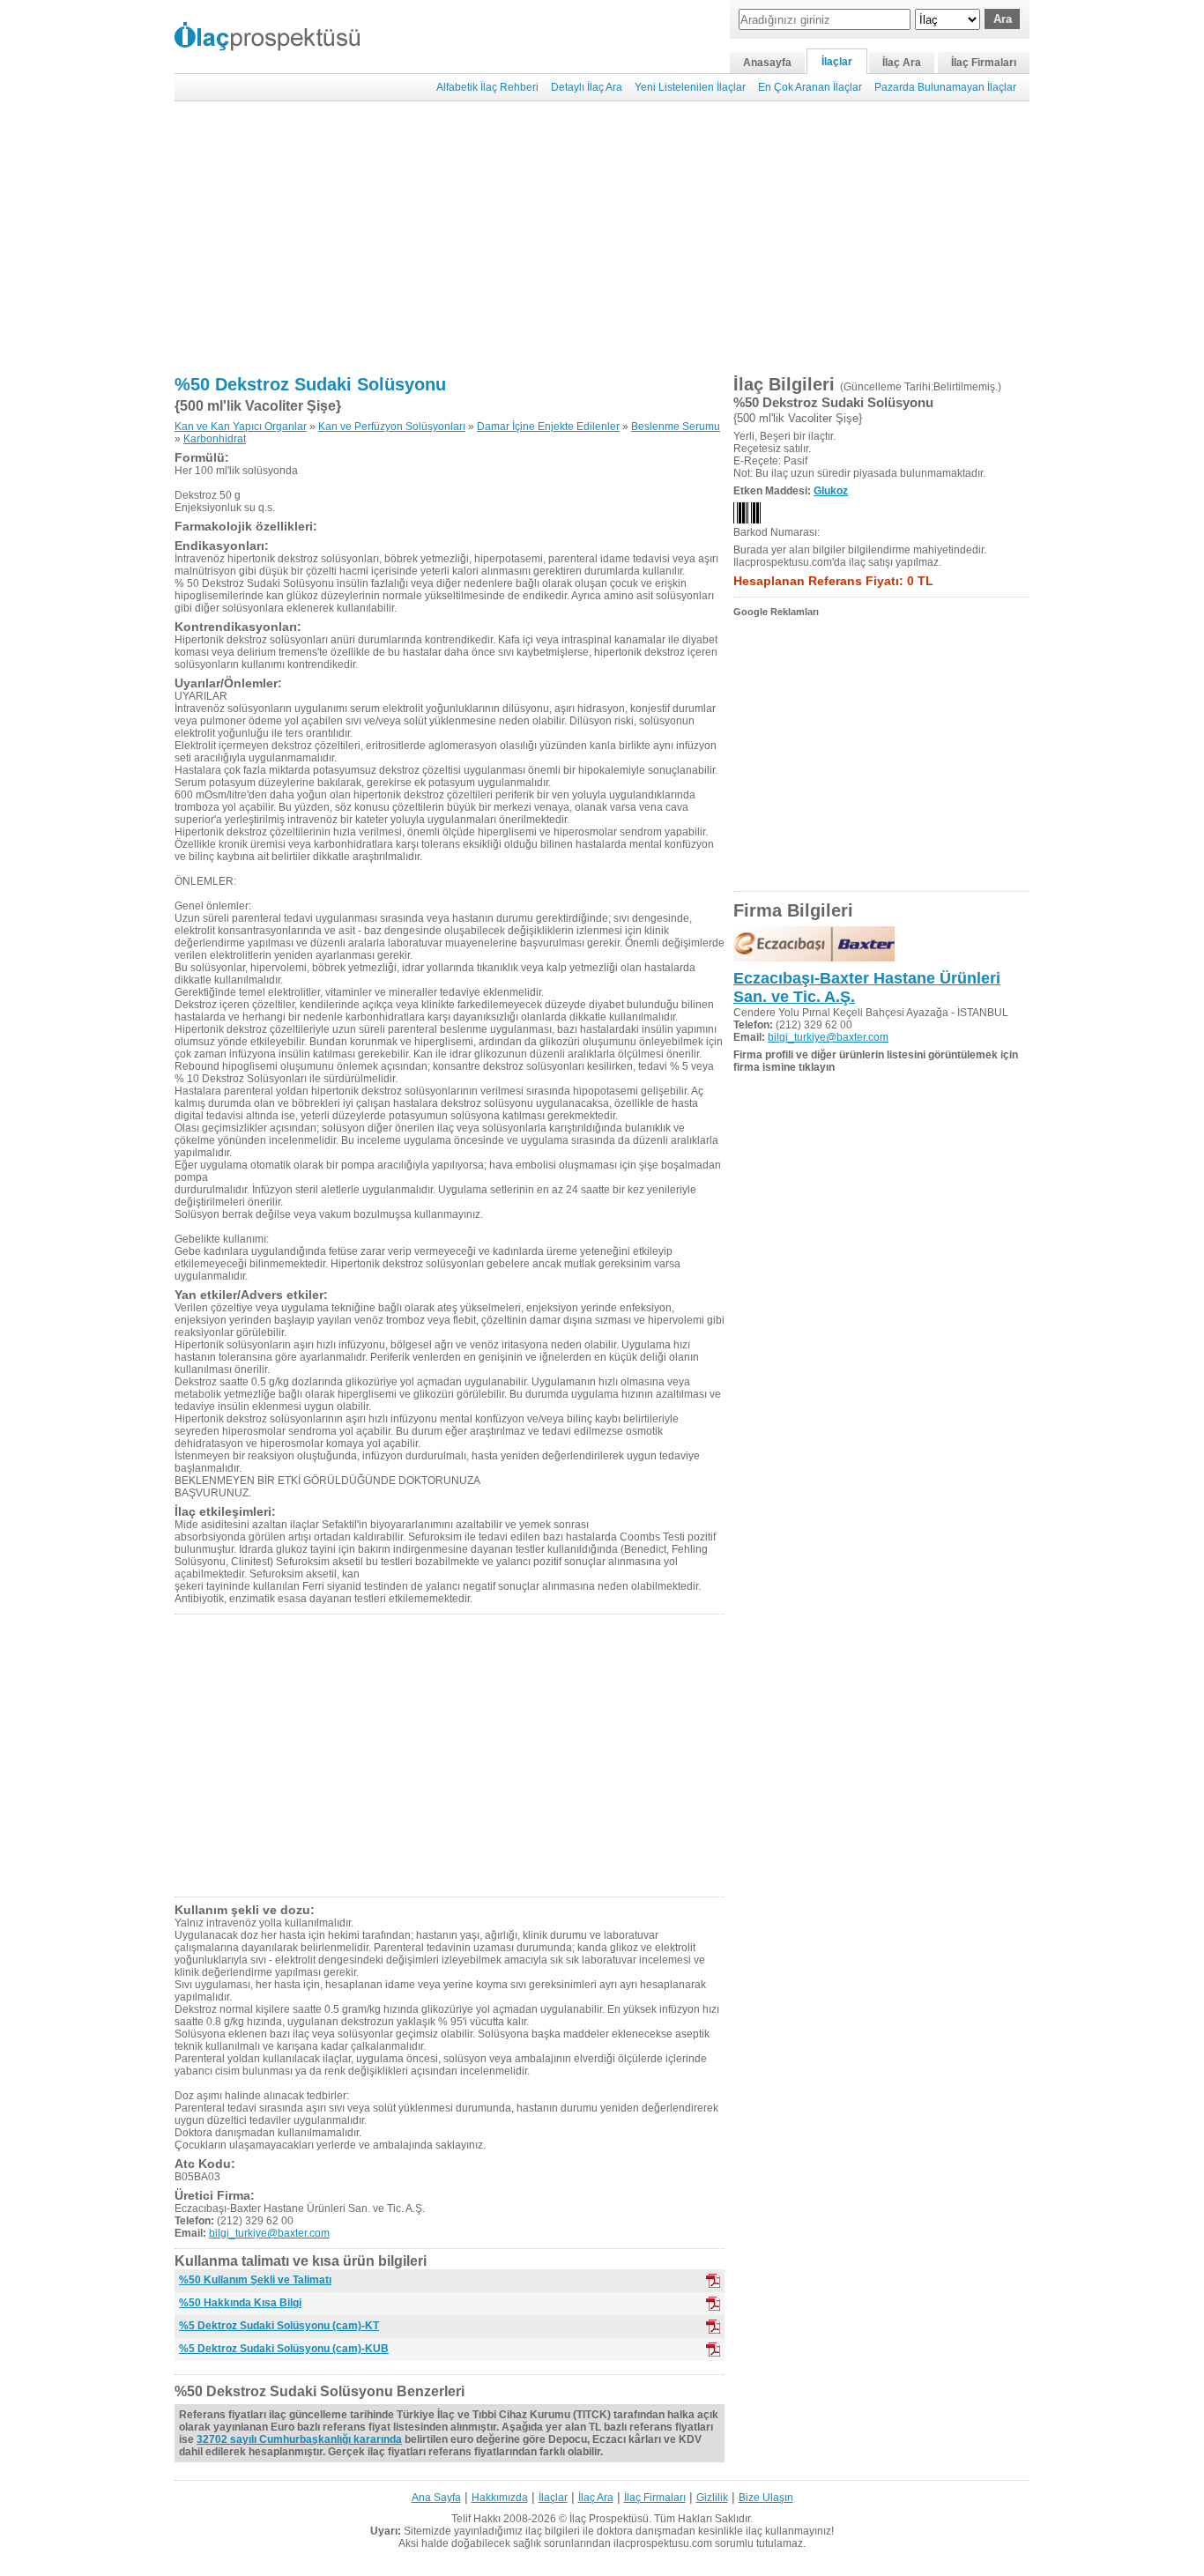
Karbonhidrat (215, 439)
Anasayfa (767, 63)
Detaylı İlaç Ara (587, 87)
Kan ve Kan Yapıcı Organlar (241, 427)
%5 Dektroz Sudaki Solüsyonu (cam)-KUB (284, 2349)
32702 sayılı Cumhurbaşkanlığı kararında (299, 2439)
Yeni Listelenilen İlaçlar (690, 87)
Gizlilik (712, 2498)
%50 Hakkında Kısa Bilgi (240, 2303)
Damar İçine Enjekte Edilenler (548, 427)
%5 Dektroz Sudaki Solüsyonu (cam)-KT (279, 2326)
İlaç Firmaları (984, 63)
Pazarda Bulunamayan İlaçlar (945, 87)
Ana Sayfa (436, 2498)
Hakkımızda (500, 2498)
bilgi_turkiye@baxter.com (269, 2233)
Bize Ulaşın (766, 2498)
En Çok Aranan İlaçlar (810, 87)
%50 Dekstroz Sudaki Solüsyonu (310, 384)
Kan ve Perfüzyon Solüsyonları (392, 427)
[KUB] (713, 2304)
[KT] (713, 2281)
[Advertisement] (602, 238)
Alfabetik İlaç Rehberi (487, 87)
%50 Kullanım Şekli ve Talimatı (255, 2280)
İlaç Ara (902, 63)
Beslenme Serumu (676, 427)
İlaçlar (837, 62)
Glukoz (831, 491)
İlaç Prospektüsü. (610, 2519)
